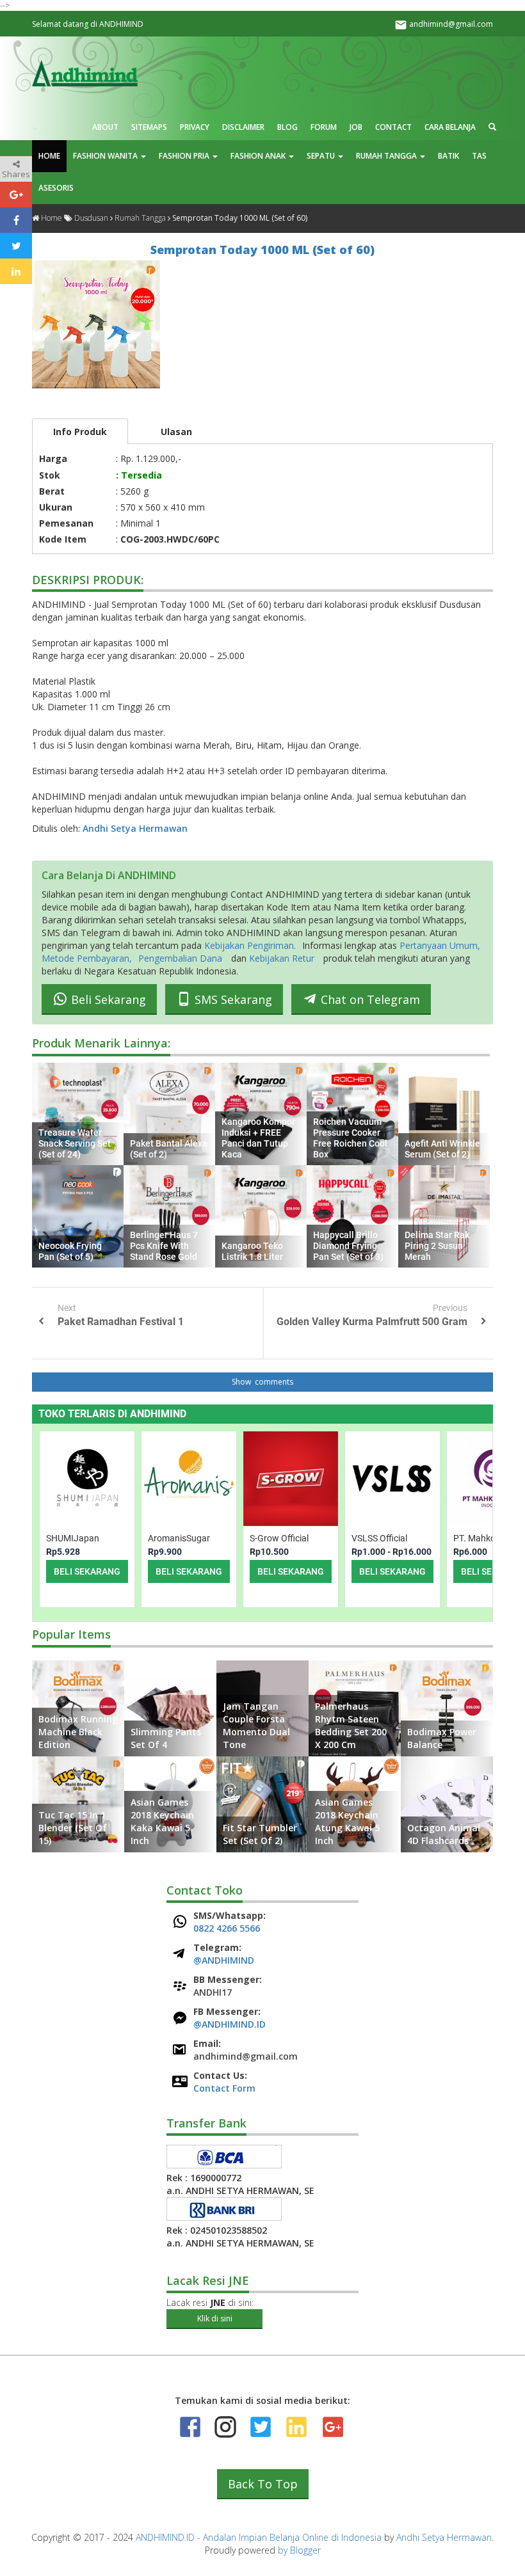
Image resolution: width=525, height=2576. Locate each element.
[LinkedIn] (296, 2427)
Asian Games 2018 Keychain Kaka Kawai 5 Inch (162, 1821)
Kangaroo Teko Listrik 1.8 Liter (252, 1251)
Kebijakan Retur (282, 958)
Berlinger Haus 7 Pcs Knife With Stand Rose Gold (164, 1246)
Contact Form (224, 2088)
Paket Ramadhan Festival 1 (121, 1322)
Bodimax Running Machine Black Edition (78, 1732)
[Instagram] (225, 2427)
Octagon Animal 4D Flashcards (444, 1834)
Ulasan (176, 432)
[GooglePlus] (332, 2427)
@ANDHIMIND (224, 1960)
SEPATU (322, 156)
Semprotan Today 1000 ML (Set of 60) (262, 250)
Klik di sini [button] (215, 2318)
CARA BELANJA (450, 127)
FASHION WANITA (106, 156)
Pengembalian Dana (180, 958)
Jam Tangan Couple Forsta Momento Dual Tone (256, 1725)
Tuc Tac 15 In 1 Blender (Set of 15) (73, 1828)
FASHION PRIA (185, 156)
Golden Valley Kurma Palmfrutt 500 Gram (372, 1322)
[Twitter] (261, 2427)
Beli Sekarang (107, 999)
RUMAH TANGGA (387, 156)
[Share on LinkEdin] (16, 271)
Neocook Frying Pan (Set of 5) (70, 1251)
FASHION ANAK (259, 156)
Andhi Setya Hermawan (135, 828)
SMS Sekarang (232, 999)
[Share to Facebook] (16, 220)
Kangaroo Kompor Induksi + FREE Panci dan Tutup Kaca (258, 1138)
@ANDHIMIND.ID (230, 2024)
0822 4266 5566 (227, 1928)
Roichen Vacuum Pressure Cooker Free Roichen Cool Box (350, 1138)
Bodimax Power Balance (442, 1738)
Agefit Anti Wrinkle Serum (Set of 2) (442, 1149)
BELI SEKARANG (87, 1571)
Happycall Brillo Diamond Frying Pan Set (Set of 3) (348, 1246)
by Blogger (299, 2550)
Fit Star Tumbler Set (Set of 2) (260, 1834)
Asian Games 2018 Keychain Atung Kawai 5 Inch (347, 1821)
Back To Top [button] (263, 2484)
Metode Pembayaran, (87, 958)
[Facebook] (190, 2427)
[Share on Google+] (16, 195)
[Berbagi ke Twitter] (16, 246)
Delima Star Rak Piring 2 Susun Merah (437, 1246)
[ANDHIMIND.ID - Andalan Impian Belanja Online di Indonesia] (85, 73)
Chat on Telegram (369, 999)
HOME (49, 156)
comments (273, 1382)
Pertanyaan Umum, (440, 945)
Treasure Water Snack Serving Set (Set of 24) (75, 1143)
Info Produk (80, 432)
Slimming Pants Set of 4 (166, 1738)
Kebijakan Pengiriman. (250, 945)
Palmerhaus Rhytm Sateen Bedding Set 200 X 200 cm (351, 1725)
